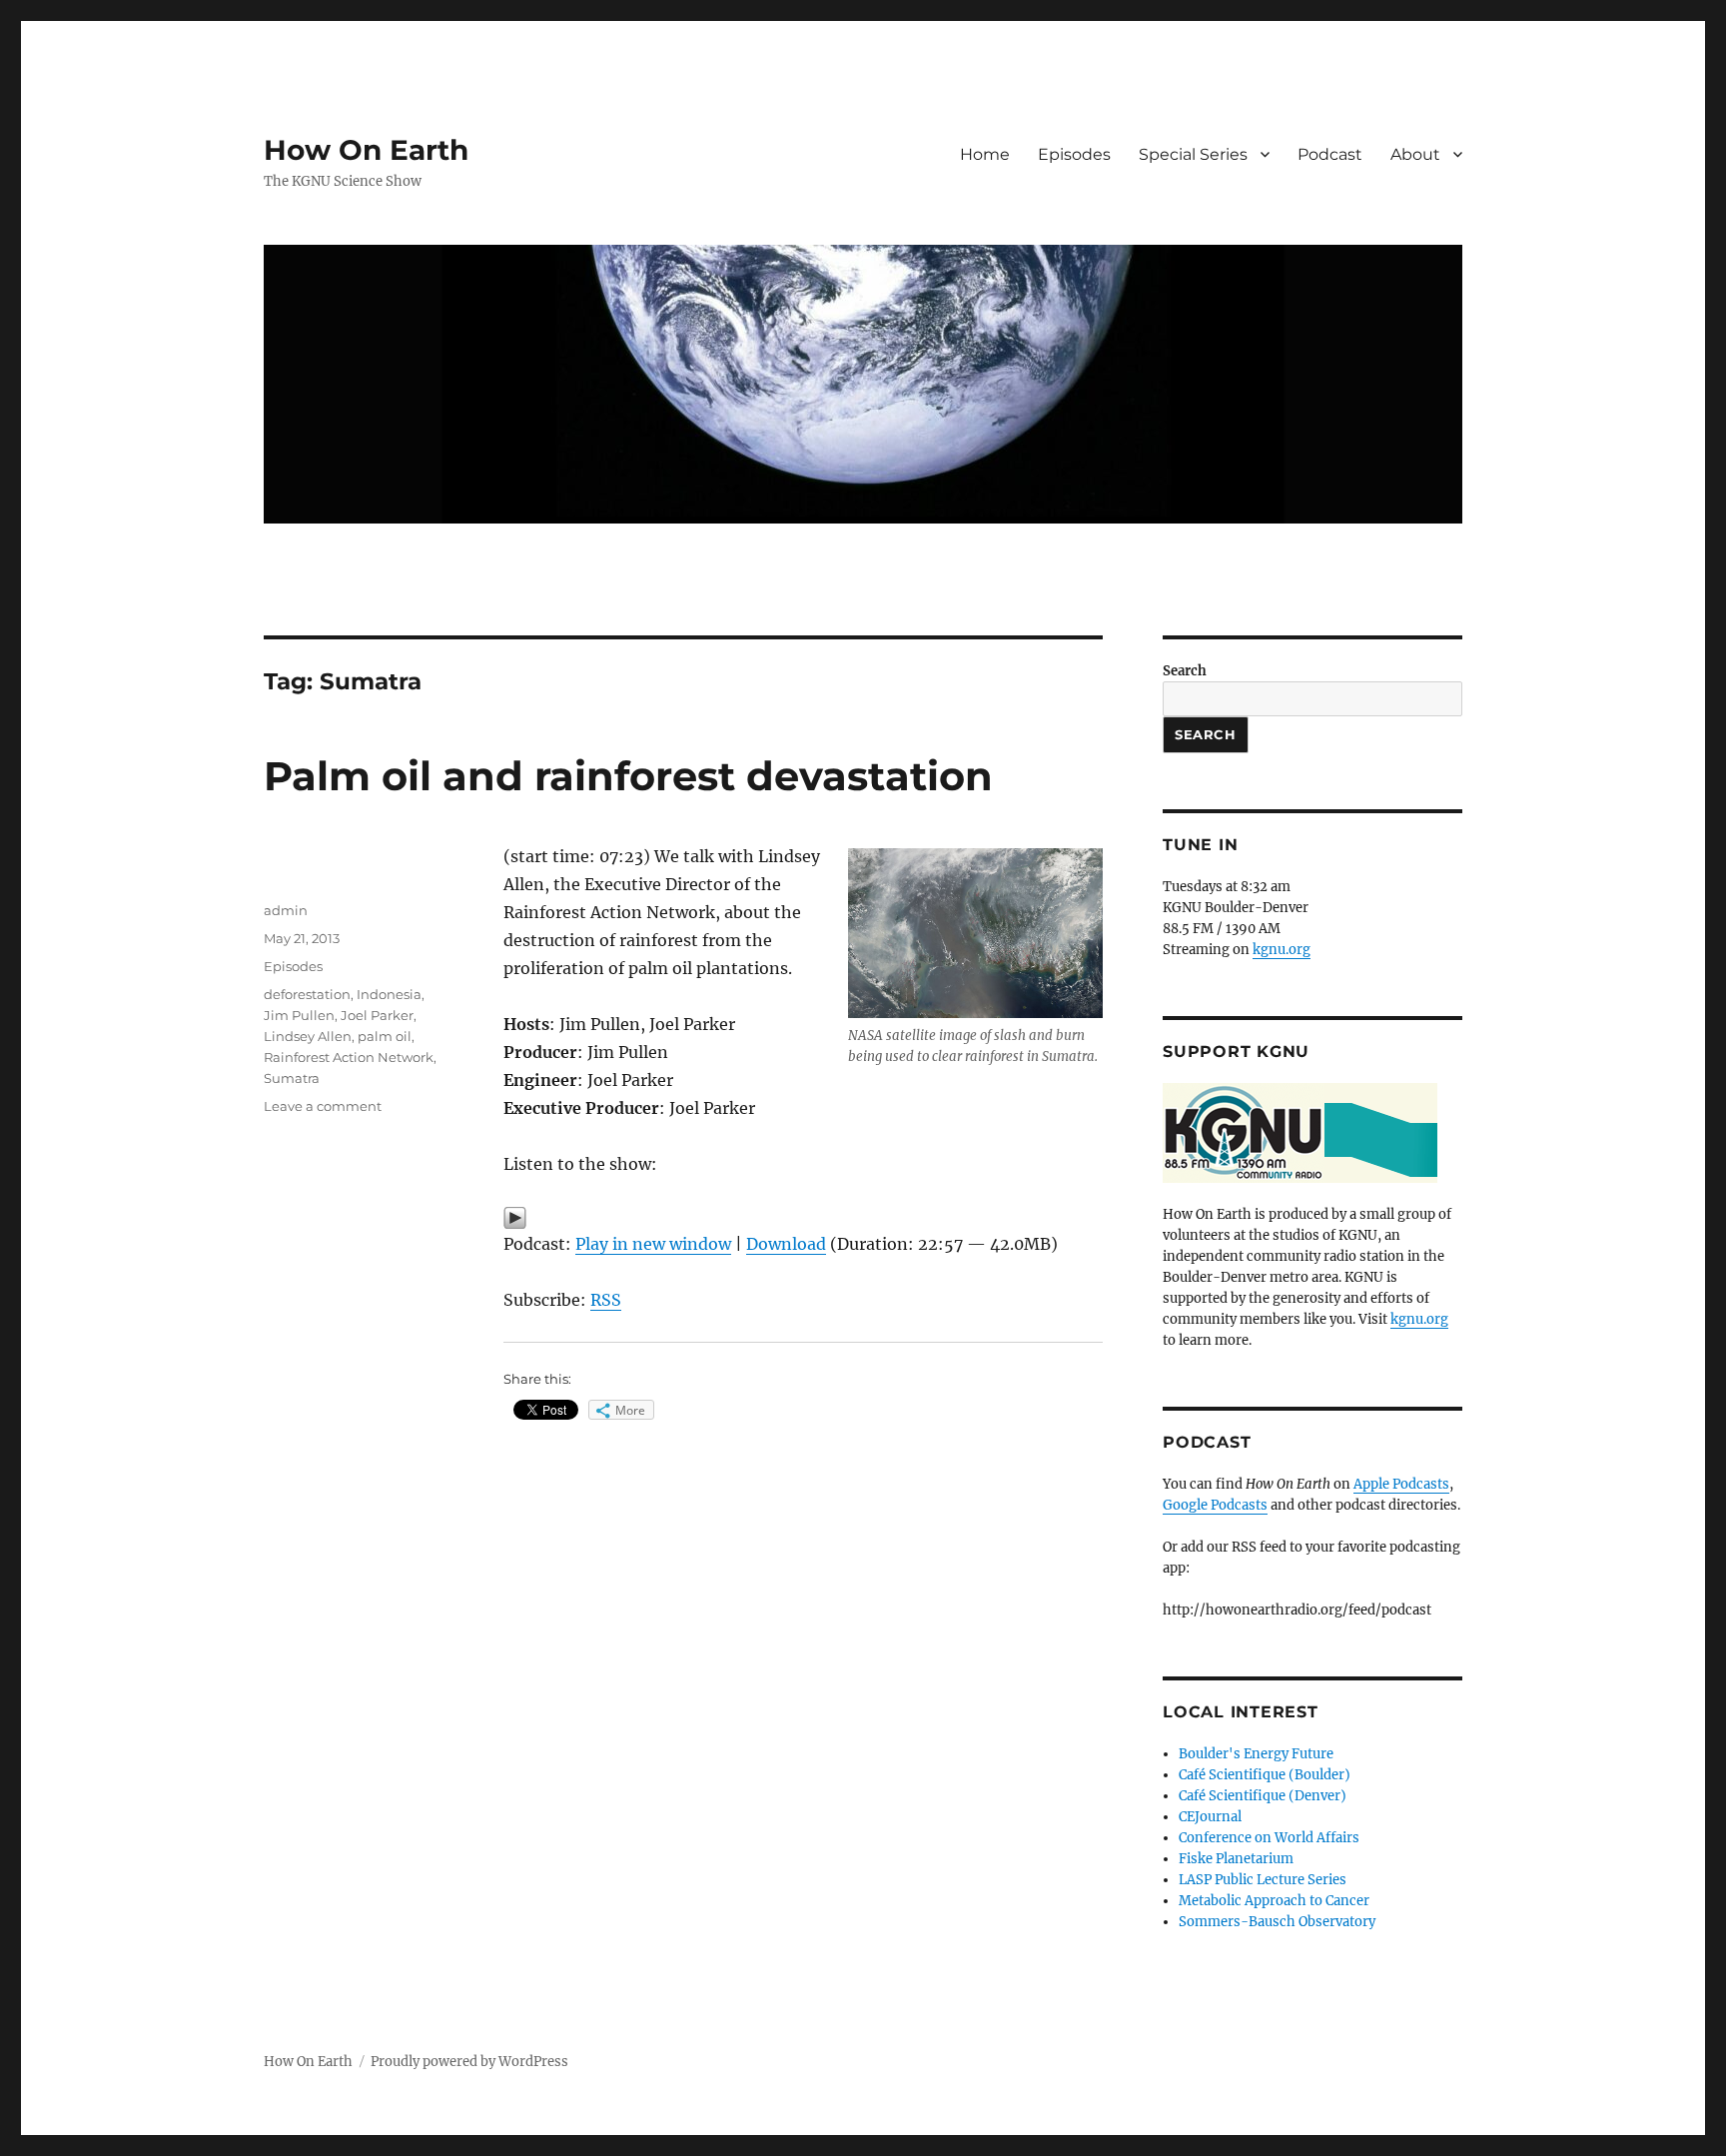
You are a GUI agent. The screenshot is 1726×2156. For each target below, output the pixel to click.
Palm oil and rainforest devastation (628, 776)
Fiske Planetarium (1236, 1859)
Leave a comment (323, 1106)
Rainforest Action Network (349, 1057)
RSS (606, 1300)
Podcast (1330, 154)
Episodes (1074, 154)
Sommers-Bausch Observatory (1277, 1922)
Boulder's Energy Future (1256, 1754)
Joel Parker (377, 1015)
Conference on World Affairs (1269, 1838)
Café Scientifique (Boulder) (1265, 1775)
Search (1185, 671)
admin (286, 910)
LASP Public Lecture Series (1263, 1880)
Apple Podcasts (1401, 1484)
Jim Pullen (299, 1015)
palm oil (385, 1036)
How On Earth (366, 150)
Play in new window (653, 1244)
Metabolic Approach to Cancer (1274, 1901)
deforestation (307, 994)
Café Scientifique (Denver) (1263, 1796)
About (1415, 154)
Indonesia (389, 994)
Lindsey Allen (308, 1036)
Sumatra (292, 1078)
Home (985, 154)
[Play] (803, 1218)
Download (786, 1244)
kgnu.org (1282, 950)
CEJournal (1210, 1817)
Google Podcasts (1215, 1505)
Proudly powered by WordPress (469, 2062)
